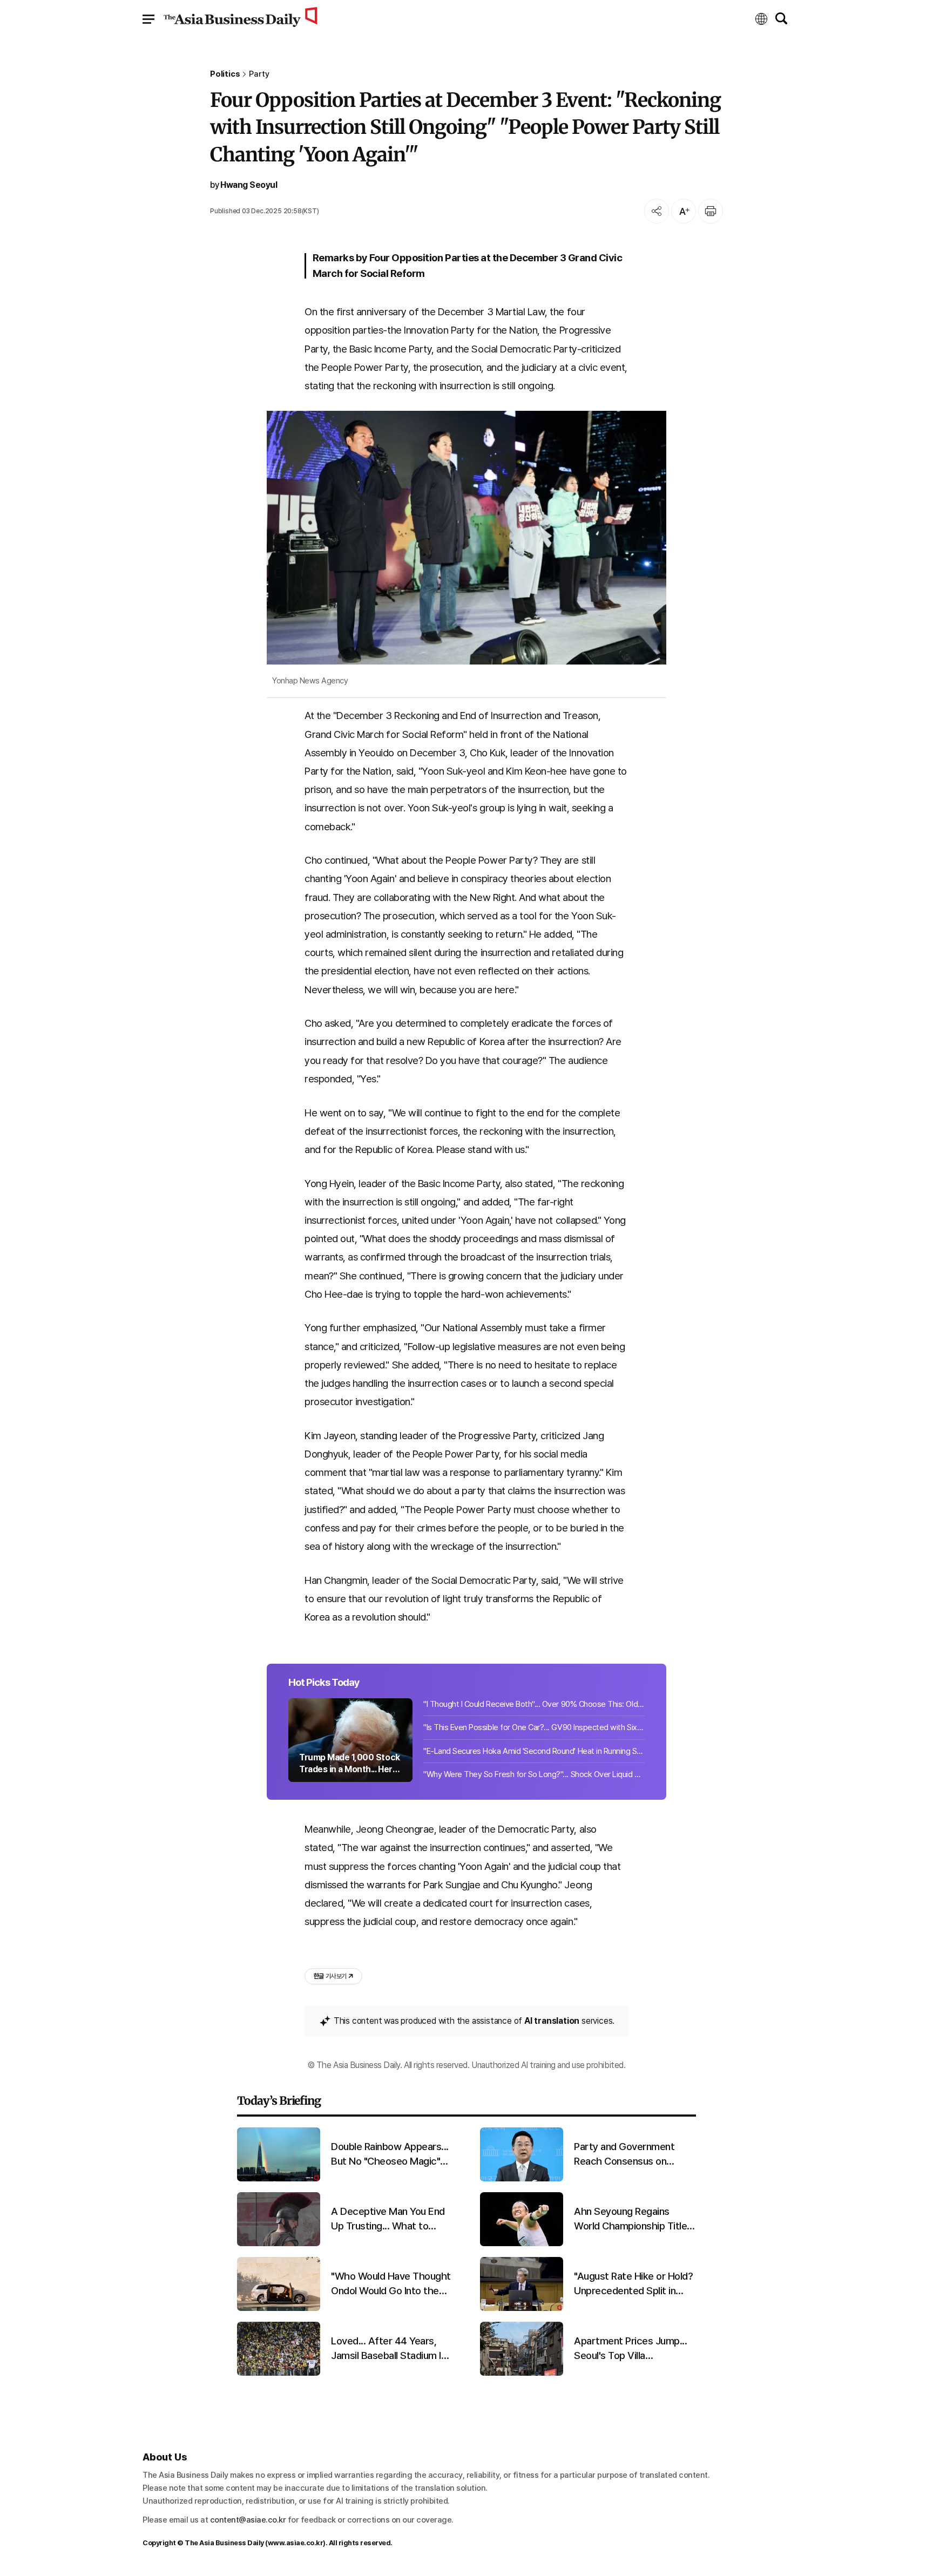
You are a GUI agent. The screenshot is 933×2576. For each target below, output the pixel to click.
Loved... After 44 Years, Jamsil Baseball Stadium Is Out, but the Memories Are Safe (391, 2349)
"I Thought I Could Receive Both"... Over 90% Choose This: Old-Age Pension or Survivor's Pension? (534, 1704)
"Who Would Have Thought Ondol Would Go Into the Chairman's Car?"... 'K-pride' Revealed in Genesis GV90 (391, 2284)
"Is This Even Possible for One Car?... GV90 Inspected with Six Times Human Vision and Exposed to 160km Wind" (534, 1727)
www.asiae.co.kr (296, 2543)
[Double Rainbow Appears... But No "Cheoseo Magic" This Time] (279, 2179)
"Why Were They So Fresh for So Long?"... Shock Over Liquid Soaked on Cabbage (534, 1774)
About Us (165, 2457)
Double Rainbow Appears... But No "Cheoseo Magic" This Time (390, 2154)
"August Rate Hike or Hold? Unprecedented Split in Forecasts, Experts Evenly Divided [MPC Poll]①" (633, 2284)
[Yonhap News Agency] (466, 538)
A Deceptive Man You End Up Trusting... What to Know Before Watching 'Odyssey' (388, 2219)
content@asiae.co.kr (248, 2520)
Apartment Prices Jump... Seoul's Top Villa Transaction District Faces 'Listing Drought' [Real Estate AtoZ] (632, 2349)
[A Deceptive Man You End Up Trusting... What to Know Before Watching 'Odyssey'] (279, 2244)
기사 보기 (330, 1976)
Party (259, 74)
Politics (225, 74)
